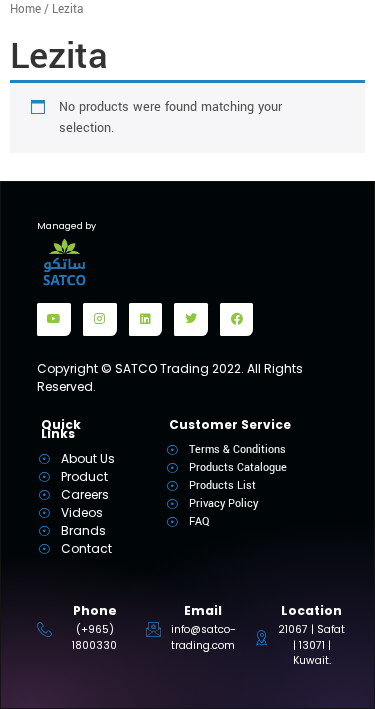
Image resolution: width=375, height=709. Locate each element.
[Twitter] (191, 320)
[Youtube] (54, 320)
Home (25, 9)
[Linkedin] (146, 320)
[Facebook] (237, 320)
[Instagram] (100, 320)
